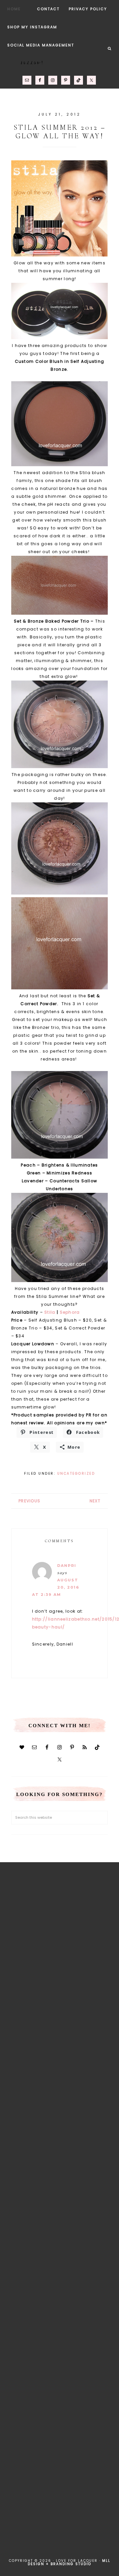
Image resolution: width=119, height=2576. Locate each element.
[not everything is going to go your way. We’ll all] (59, 2322)
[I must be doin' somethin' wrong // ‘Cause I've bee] (59, 2521)
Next (95, 1501)
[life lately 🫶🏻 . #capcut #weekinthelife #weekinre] (59, 2123)
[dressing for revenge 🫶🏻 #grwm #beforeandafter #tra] (59, 2189)
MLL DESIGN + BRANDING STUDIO (69, 2562)
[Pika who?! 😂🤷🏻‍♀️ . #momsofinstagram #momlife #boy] (59, 2056)
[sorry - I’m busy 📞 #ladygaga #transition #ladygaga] (59, 2388)
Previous (29, 1501)
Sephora (70, 1312)
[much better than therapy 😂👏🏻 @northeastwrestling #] (59, 1923)
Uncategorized (76, 1474)
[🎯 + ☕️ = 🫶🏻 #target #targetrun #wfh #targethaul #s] (59, 2455)
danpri (67, 1566)
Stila (50, 1312)
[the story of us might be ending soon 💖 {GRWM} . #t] (59, 1990)
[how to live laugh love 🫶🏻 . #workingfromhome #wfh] (59, 2255)
